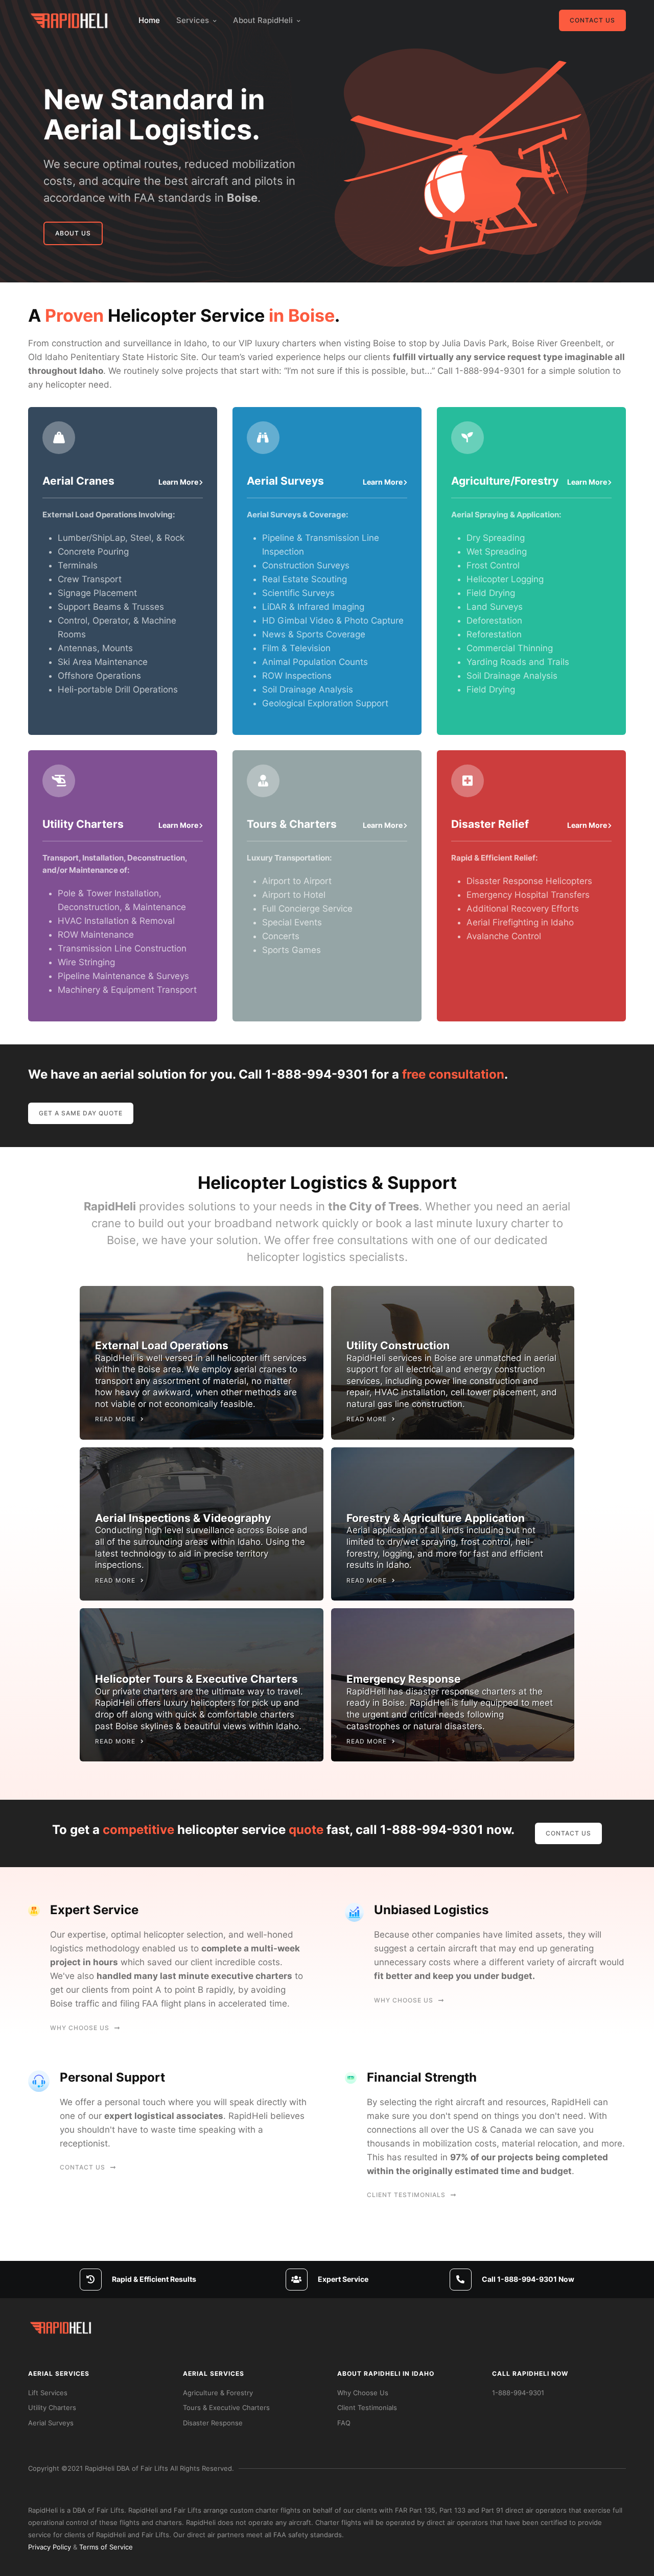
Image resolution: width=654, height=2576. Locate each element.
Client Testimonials (406, 2195)
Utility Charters (83, 824)
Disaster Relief (490, 824)
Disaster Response (213, 2423)
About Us (73, 233)
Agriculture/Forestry (505, 481)
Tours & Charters (292, 824)
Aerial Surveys (285, 481)
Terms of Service (106, 2547)
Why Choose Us (80, 2028)
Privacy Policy (50, 2547)
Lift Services (48, 2393)
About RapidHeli (263, 20)
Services (193, 20)
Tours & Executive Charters (226, 2407)
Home (149, 20)
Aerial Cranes (78, 481)
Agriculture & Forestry (218, 2393)
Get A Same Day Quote (81, 1113)
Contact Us (592, 20)
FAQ (344, 2423)
